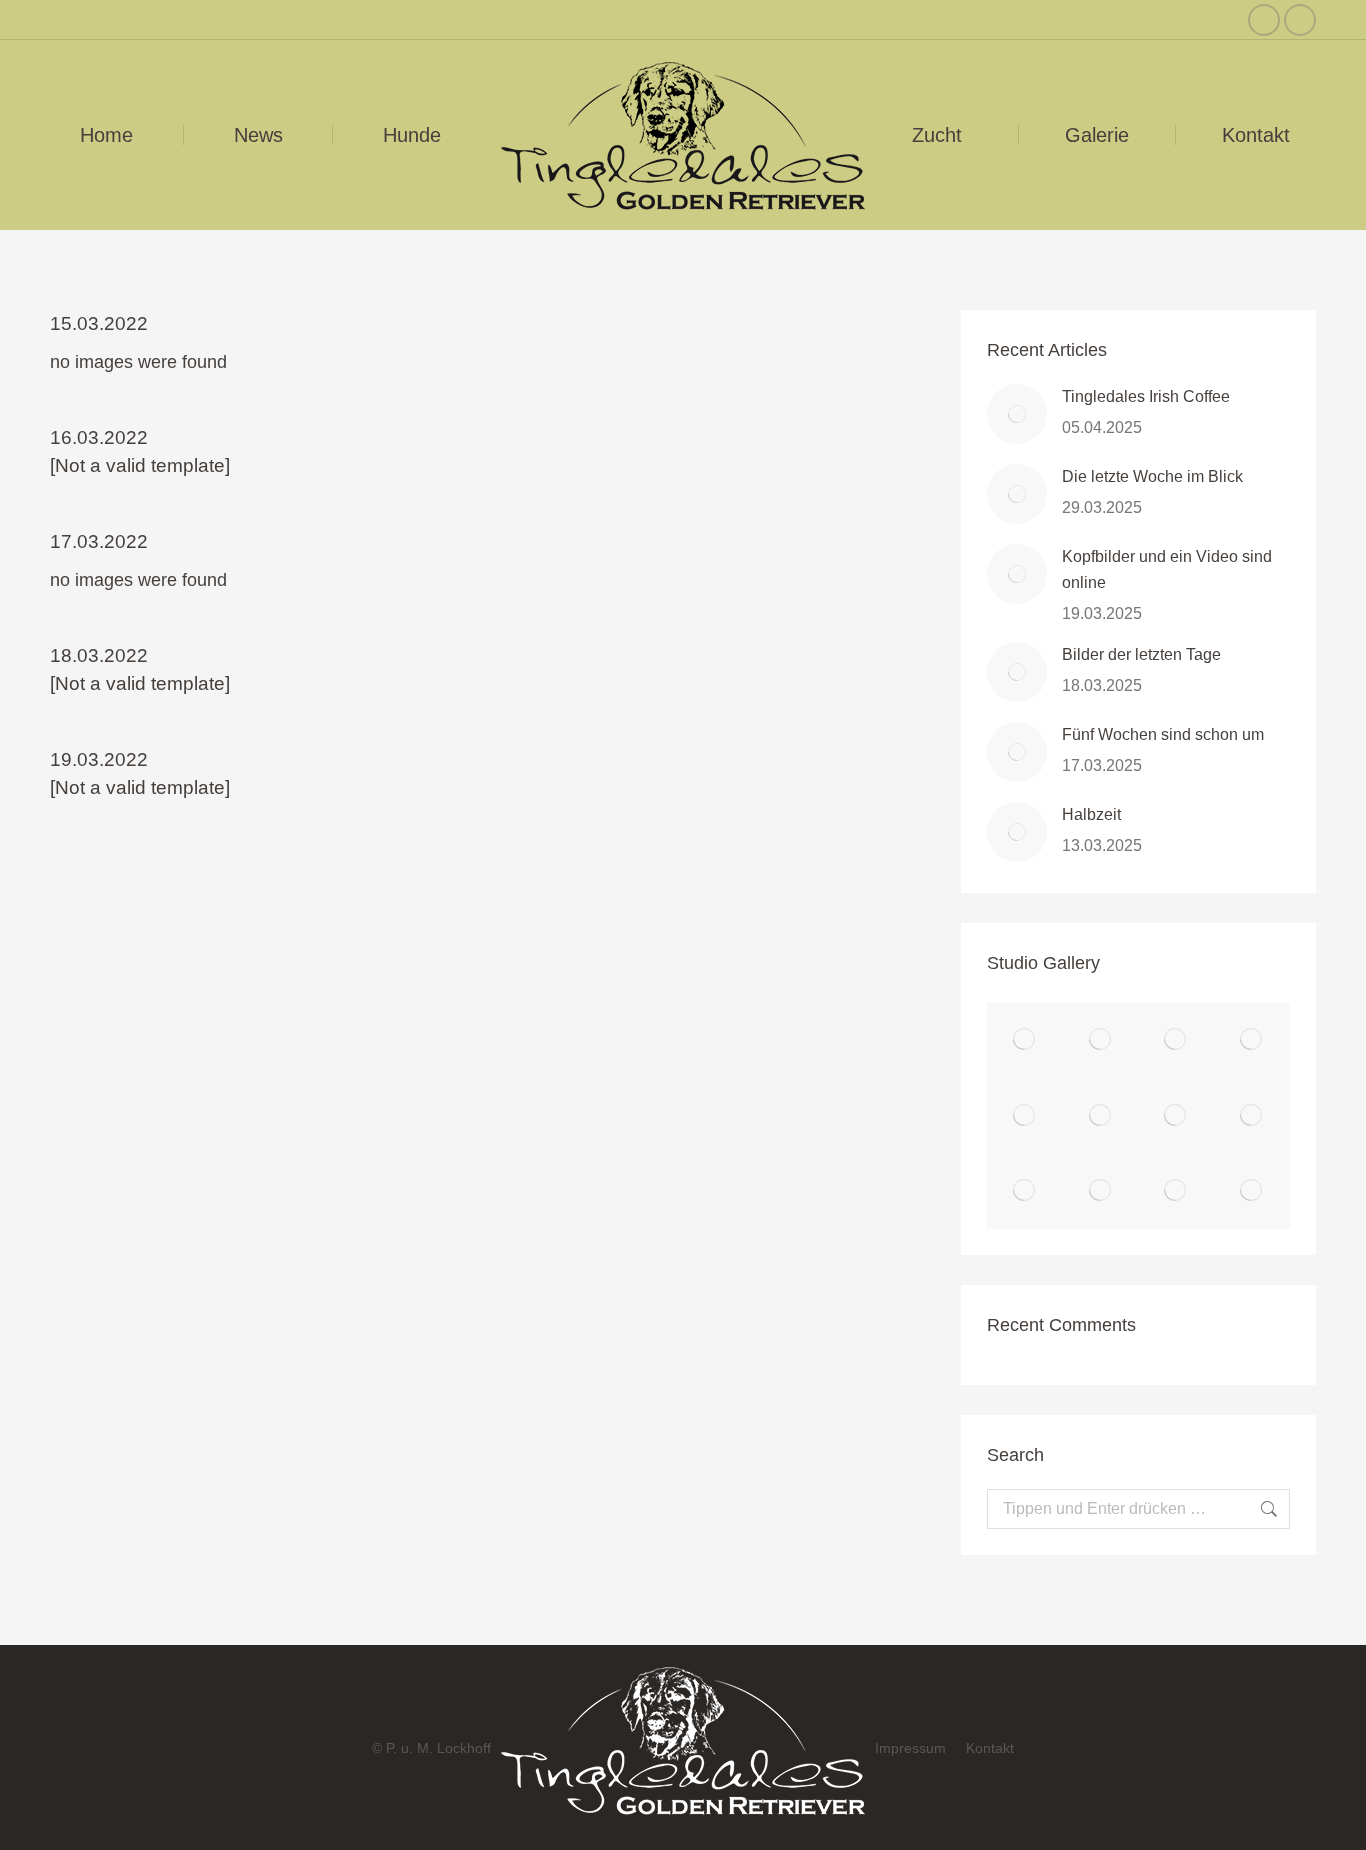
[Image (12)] (1025, 1116)
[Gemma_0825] (1025, 1192)
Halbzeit (1091, 814)
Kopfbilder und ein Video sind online (1167, 569)
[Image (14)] (1177, 1040)
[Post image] (1017, 414)
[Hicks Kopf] (1252, 1116)
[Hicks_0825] (1177, 1116)
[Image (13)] (1252, 1040)
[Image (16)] (1025, 1040)
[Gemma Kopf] (1101, 1192)
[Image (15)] (1101, 1040)
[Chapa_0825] (1252, 1192)
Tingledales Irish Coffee (1146, 396)
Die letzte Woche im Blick (1152, 476)
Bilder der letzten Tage (1141, 654)
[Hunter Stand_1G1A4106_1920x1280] (1101, 1116)
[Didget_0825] (1177, 1192)
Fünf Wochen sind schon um (1163, 734)
